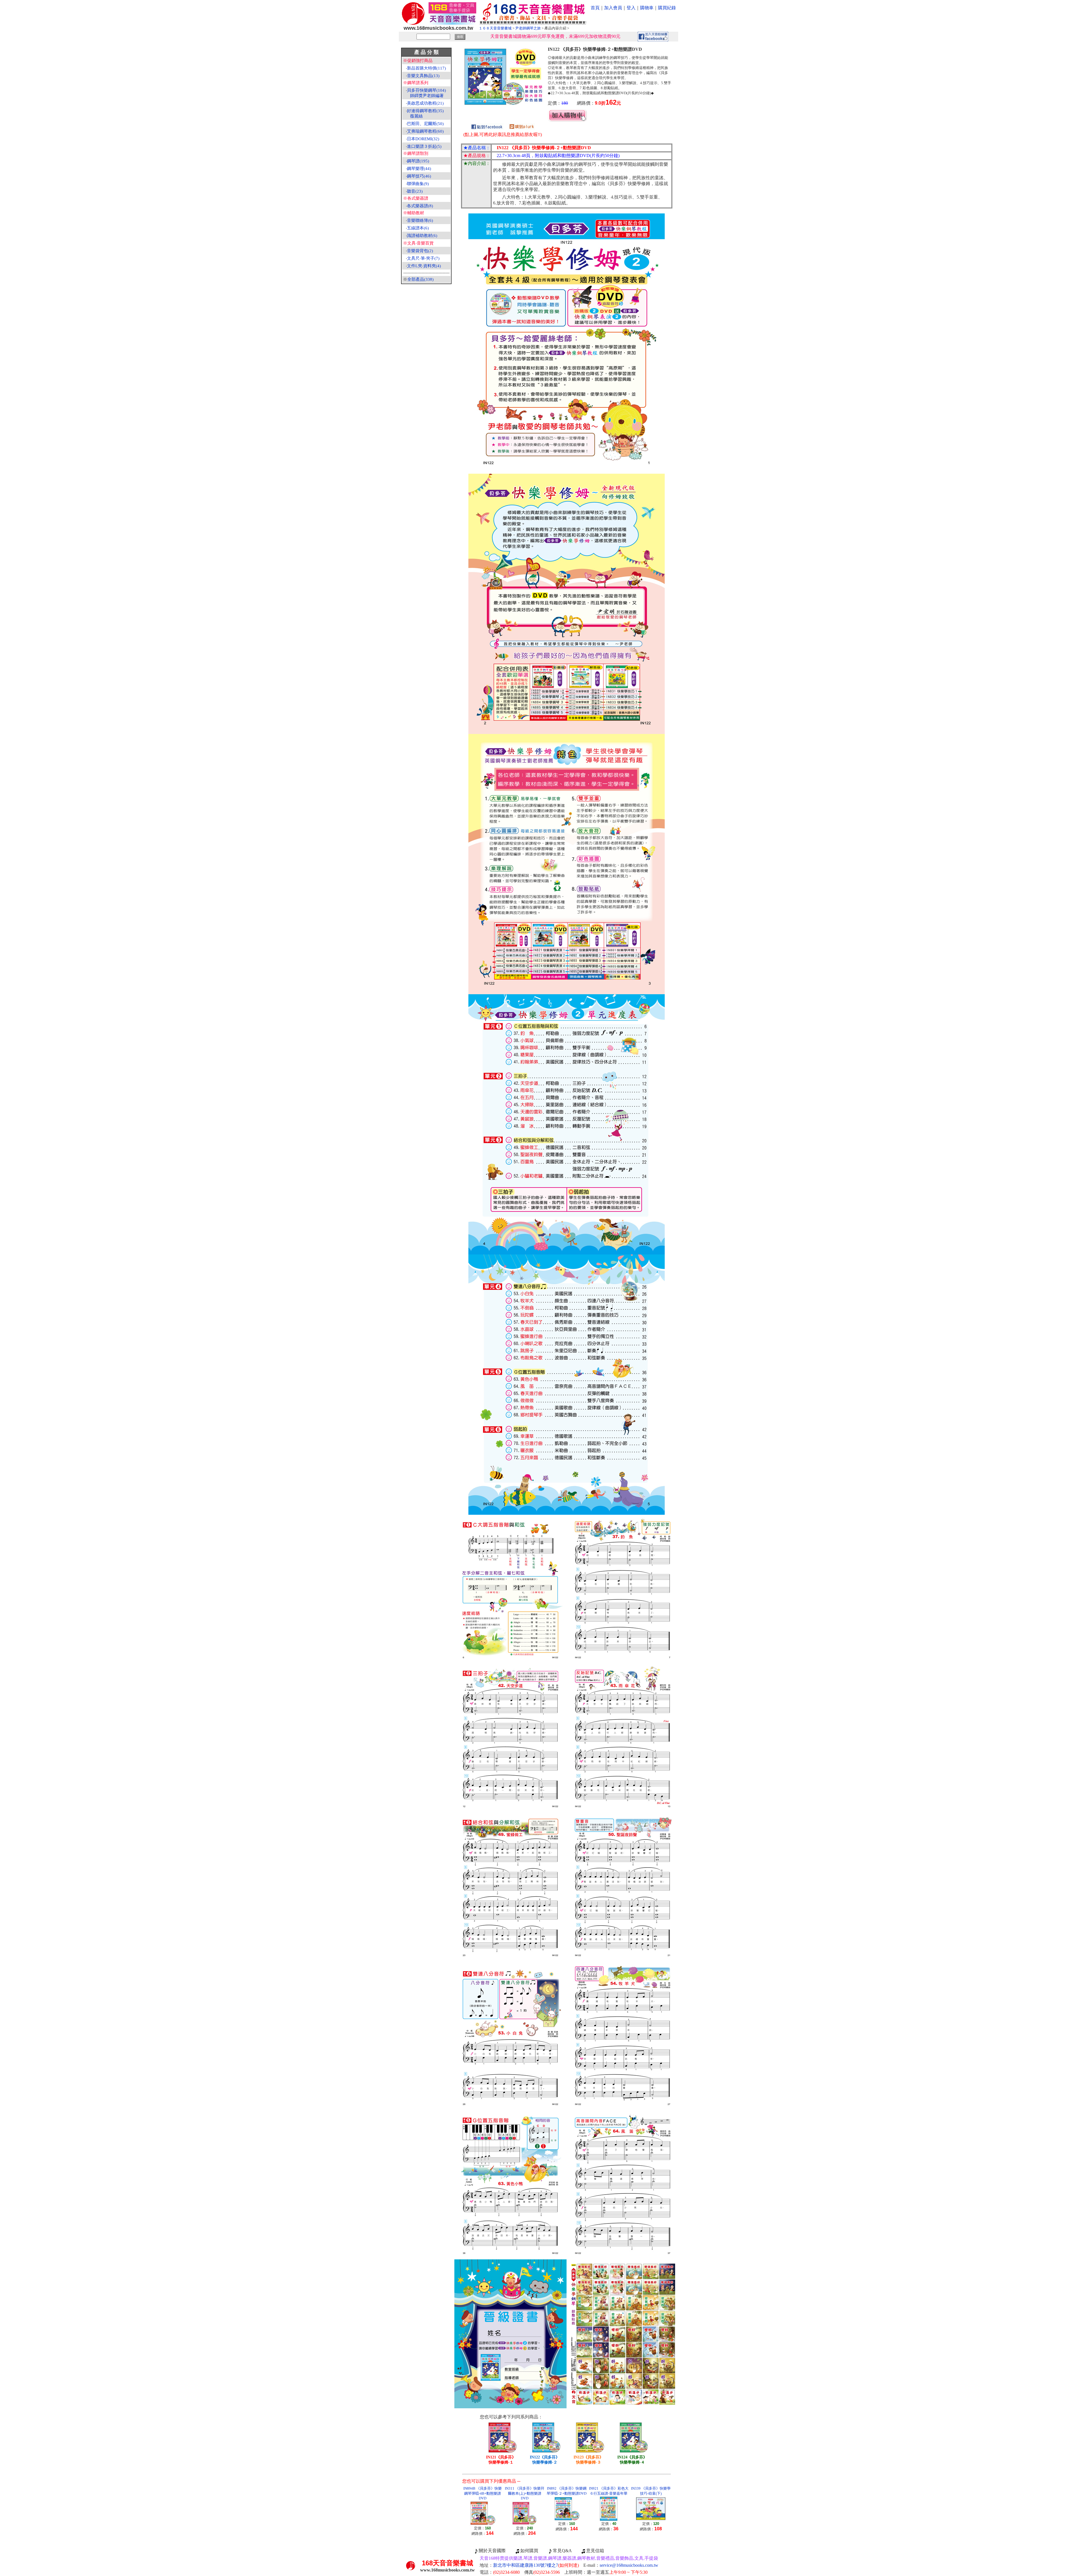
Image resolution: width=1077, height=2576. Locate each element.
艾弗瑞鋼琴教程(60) (425, 131)
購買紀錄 (667, 8)
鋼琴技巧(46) (419, 176)
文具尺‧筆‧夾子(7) (423, 258)
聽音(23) (415, 191)
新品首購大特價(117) (426, 68)
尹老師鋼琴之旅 (528, 28)
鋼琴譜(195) (418, 161)
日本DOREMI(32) (423, 139)
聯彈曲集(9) (418, 184)
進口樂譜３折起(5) (424, 146)
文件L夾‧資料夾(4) (424, 266)
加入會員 (613, 8)
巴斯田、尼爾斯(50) (425, 124)
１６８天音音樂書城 (495, 28)
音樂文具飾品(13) (423, 76)
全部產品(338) (420, 279)
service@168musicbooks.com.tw (629, 2565)
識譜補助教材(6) (422, 236)
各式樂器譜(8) (420, 206)
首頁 (595, 8)
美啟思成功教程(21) (425, 103)
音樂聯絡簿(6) (420, 220)
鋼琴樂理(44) (419, 169)
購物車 (647, 8)
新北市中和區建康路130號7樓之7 (536, 2565)
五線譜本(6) (418, 228)
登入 (631, 8)
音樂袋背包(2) (420, 251)
